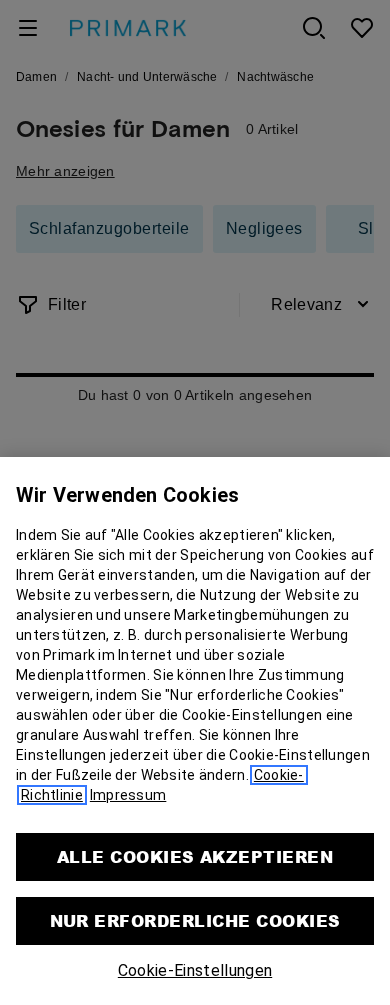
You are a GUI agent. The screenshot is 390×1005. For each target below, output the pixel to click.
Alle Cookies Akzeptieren (195, 856)
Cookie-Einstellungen (195, 970)
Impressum (128, 795)
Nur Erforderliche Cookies (195, 920)
